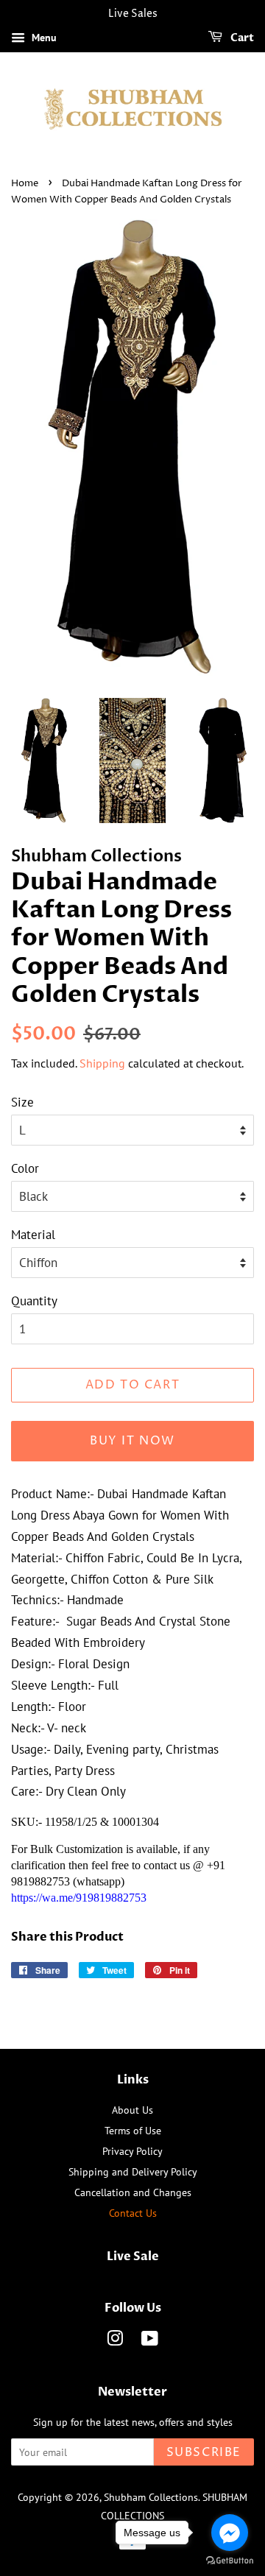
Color (25, 1168)
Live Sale (133, 2256)
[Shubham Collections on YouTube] (150, 2341)
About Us (132, 2110)
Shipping (102, 1063)
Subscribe (204, 2452)
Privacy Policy (132, 2151)
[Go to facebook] (230, 2533)
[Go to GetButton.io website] (230, 2561)
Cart (241, 38)
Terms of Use (133, 2130)
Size (22, 1102)
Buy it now (132, 1441)
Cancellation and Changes (133, 2192)
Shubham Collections (151, 2497)
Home (25, 184)
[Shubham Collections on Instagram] (115, 2341)
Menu (43, 38)
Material (33, 1235)
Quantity (34, 1301)
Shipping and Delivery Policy (133, 2171)
